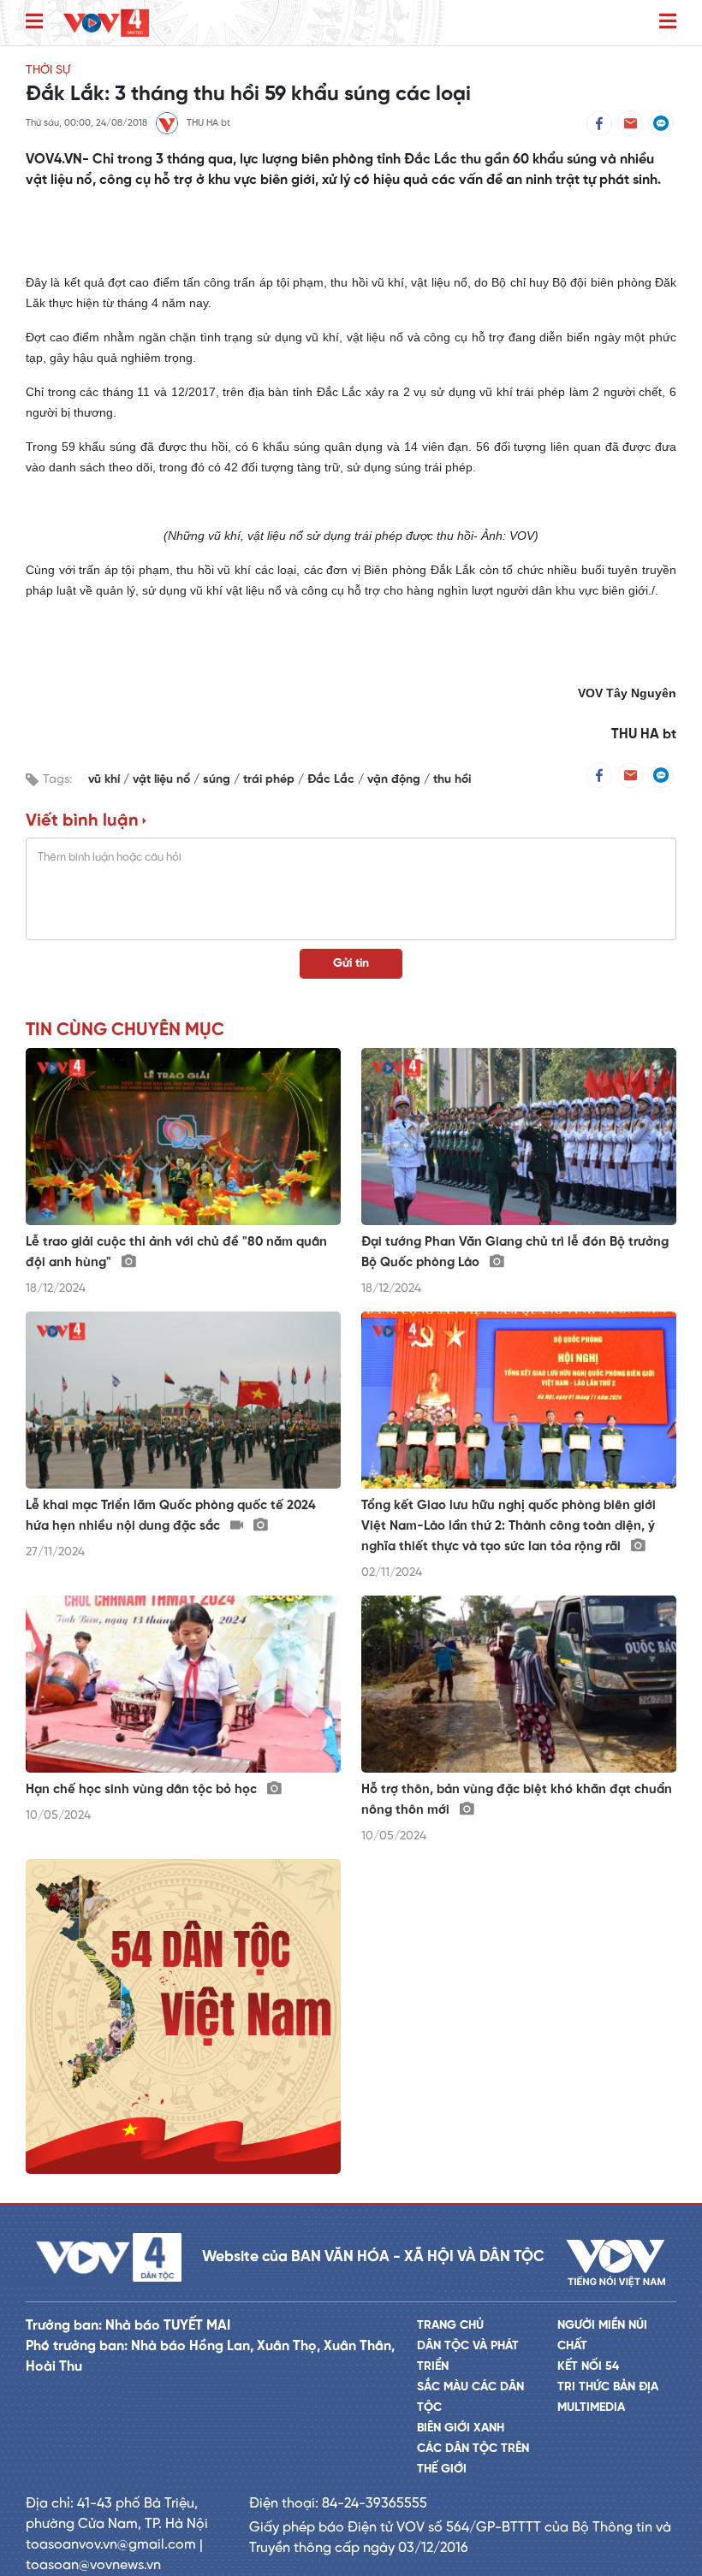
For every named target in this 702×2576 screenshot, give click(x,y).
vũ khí (106, 780)
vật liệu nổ (163, 780)
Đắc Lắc (333, 780)
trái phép (271, 780)
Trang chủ (450, 2326)
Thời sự (48, 71)
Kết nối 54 (588, 2367)
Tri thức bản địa (608, 2387)
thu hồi (452, 780)
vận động (396, 780)
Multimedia (591, 2408)
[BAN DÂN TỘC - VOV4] (106, 23)
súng (218, 780)
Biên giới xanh (461, 2428)
